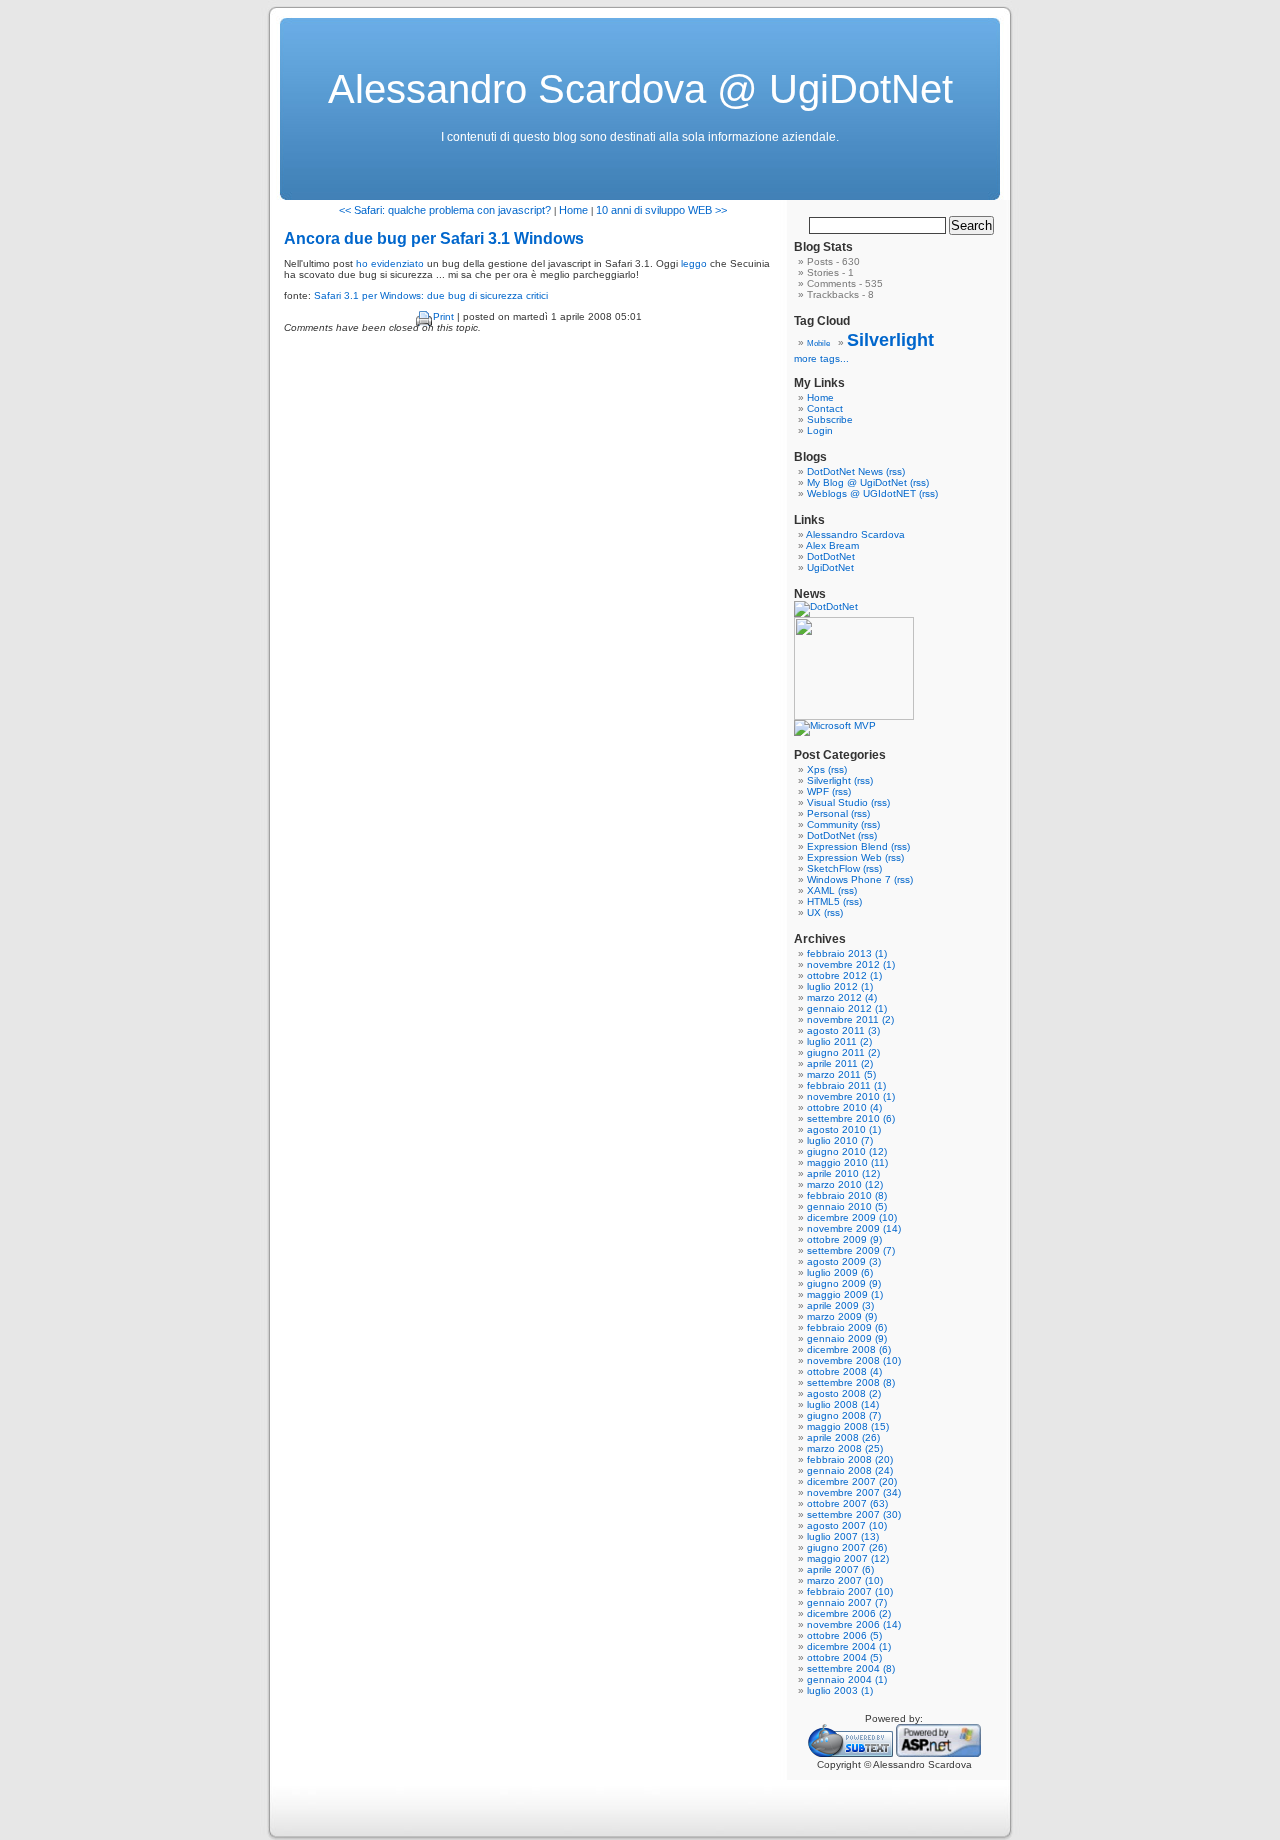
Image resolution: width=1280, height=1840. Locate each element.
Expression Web (844, 857)
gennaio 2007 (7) (847, 1602)
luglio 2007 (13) (843, 1536)
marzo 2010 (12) (845, 1184)
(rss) (895, 471)
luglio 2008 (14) (843, 1404)
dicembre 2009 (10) (852, 1217)
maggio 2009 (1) (845, 1294)
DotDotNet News (845, 471)
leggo (694, 263)
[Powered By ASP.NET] (938, 1753)
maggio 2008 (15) (848, 1426)
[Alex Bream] (854, 716)
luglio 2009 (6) (840, 1272)
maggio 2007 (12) (848, 1558)
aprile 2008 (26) (843, 1437)
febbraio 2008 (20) (850, 1459)
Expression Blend (847, 846)
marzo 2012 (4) (842, 997)
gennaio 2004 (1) (847, 1679)
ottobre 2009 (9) (844, 1239)
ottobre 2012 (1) (844, 975)
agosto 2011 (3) (843, 1030)
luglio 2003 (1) (840, 1690)
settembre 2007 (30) (854, 1514)
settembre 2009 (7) (851, 1250)
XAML (821, 890)
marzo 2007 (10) (845, 1580)
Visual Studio (837, 802)
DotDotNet (831, 556)
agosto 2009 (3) (844, 1261)
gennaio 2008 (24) (850, 1470)
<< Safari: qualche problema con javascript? (445, 210)
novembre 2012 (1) (851, 964)
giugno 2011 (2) (843, 1052)
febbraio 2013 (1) (847, 953)
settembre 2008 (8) (851, 1382)
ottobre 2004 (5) (844, 1657)
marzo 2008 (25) (845, 1448)
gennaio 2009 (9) (847, 1338)
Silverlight (890, 340)
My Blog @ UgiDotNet (857, 482)
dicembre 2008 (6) (849, 1349)
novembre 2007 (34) (854, 1492)
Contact (825, 408)
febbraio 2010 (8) (847, 1195)
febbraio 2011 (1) (846, 1085)
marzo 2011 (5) (841, 1074)
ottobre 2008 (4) (844, 1371)
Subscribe (830, 419)
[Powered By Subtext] (850, 1753)
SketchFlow (833, 868)
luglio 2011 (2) (839, 1041)
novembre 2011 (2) (850, 1019)
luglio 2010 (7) (840, 1140)
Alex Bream (832, 545)
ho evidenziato (390, 263)
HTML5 (823, 901)
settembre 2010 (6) (851, 1118)
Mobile (818, 343)
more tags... (821, 358)
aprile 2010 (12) (843, 1173)
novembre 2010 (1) (851, 1096)
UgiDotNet (830, 567)
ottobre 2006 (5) (844, 1635)
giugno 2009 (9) (844, 1283)
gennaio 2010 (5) (847, 1206)
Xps (816, 769)
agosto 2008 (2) (844, 1393)
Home (573, 210)
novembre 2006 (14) (854, 1624)
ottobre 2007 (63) (847, 1503)
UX (814, 912)
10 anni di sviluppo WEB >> (661, 210)
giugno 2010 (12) (847, 1151)
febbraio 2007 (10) (850, 1591)
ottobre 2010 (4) (844, 1107)
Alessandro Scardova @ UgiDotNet (640, 89)
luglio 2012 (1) (840, 986)
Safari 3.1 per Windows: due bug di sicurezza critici (431, 295)
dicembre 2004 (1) (849, 1646)
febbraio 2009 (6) (847, 1327)
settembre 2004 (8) (851, 1668)
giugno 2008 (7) (844, 1415)
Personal (827, 813)
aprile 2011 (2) (840, 1063)
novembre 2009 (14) (854, 1228)
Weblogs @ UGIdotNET (861, 493)
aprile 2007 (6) (840, 1569)
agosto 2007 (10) (847, 1525)
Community (832, 824)
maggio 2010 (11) (847, 1162)
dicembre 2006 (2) (849, 1613)
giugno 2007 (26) (847, 1547)
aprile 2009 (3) (840, 1305)
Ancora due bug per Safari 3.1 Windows (434, 238)
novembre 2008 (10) (854, 1360)
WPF (818, 791)
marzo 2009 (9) (842, 1316)
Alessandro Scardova (855, 534)
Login (820, 430)
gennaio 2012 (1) (847, 1008)
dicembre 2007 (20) (852, 1481)
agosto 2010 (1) (844, 1129)
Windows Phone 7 (849, 879)
